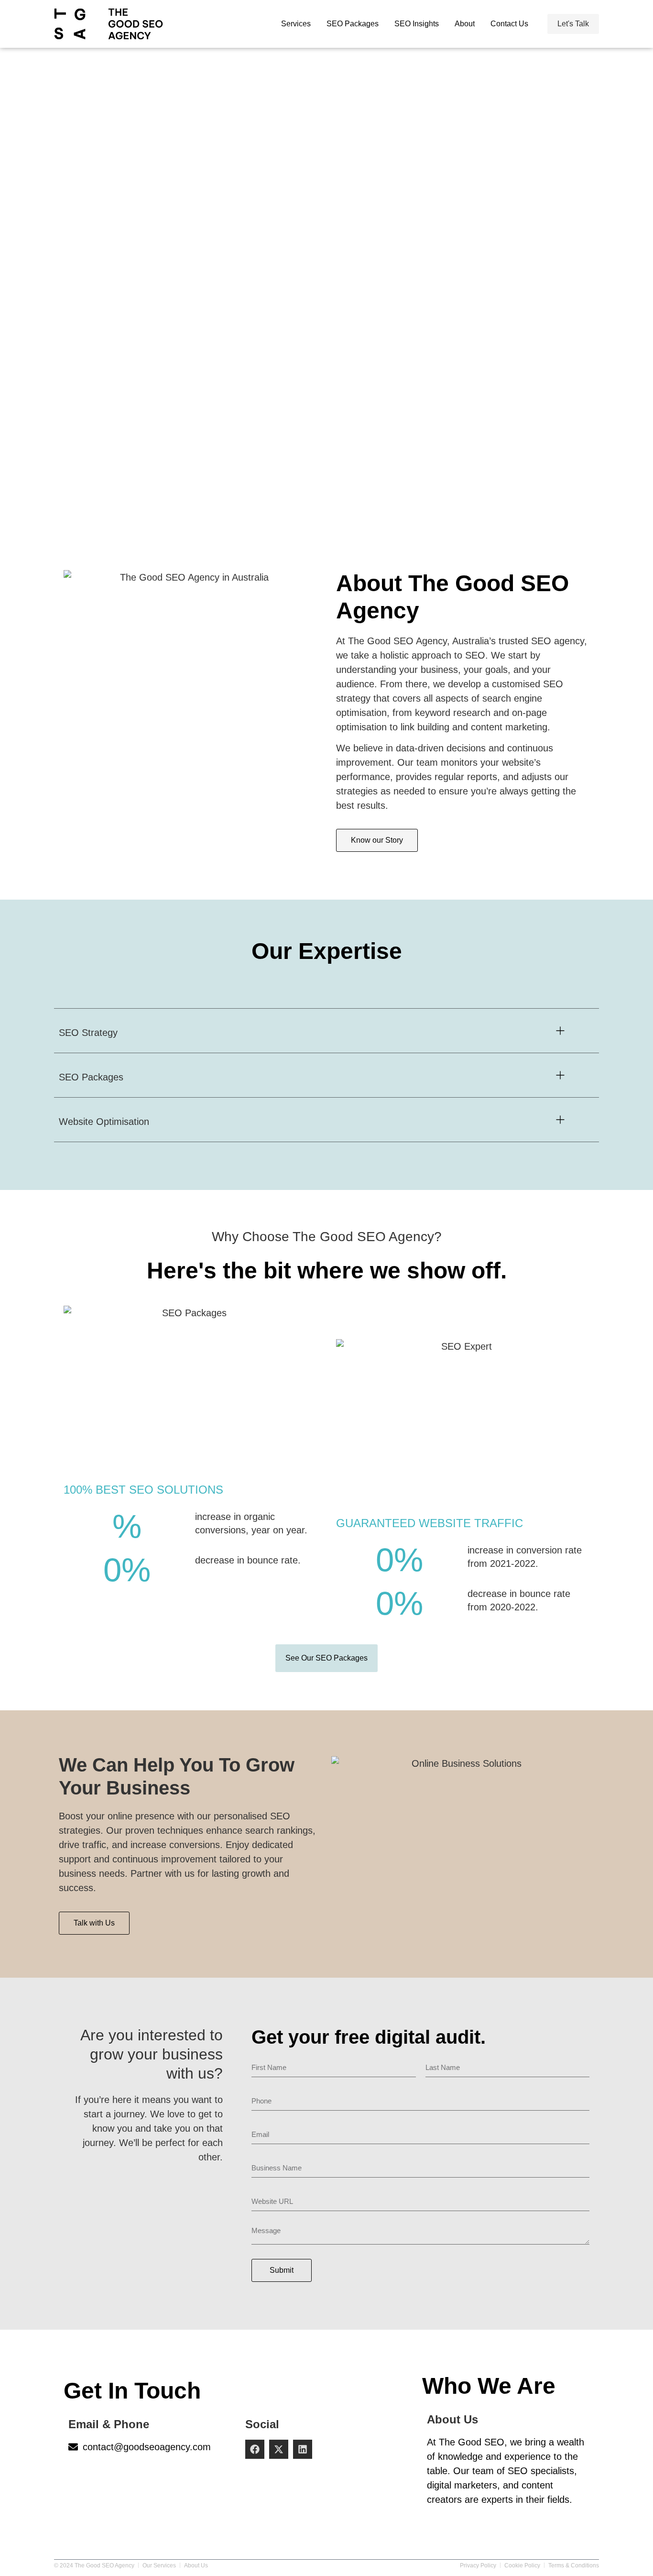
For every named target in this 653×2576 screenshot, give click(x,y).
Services (296, 24)
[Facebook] (255, 2449)
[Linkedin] (303, 2449)
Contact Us (509, 24)
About (465, 24)
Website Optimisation (104, 1122)
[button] (326, 1031)
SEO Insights (417, 24)
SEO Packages (353, 24)
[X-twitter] (279, 2449)
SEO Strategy (88, 1033)
